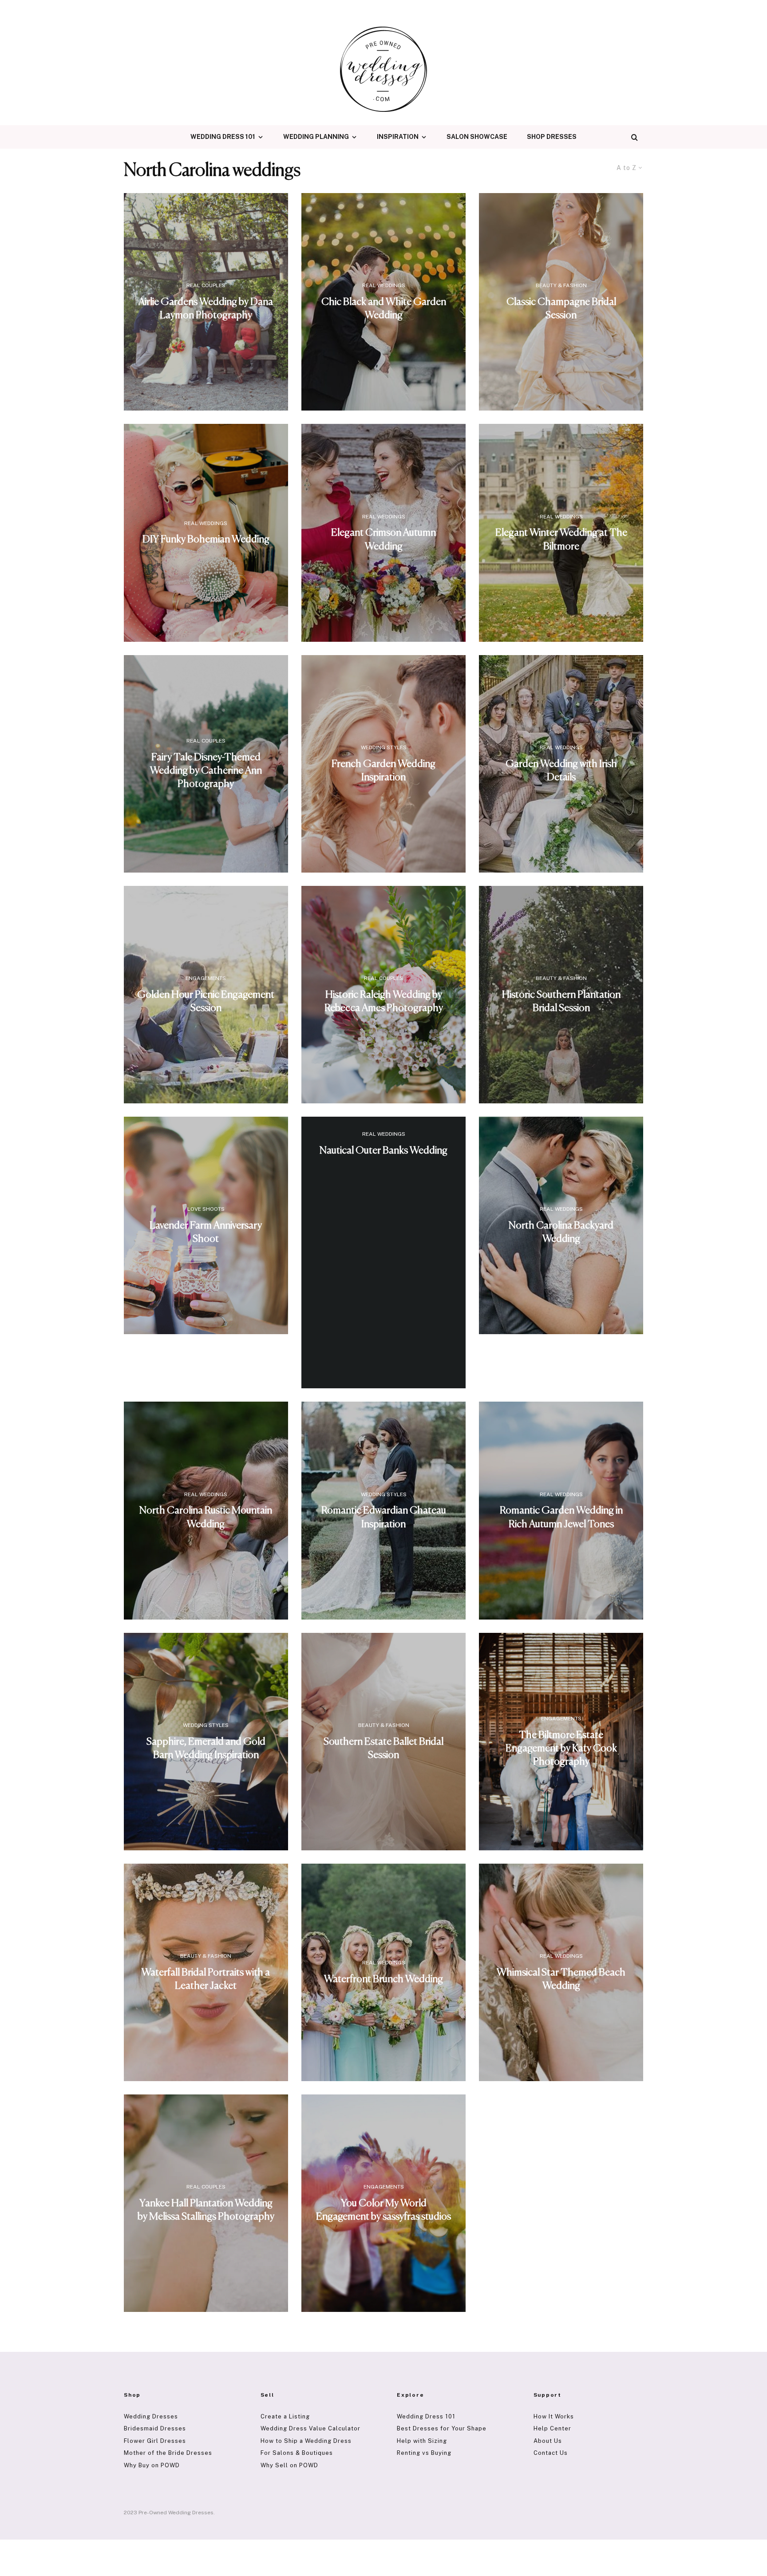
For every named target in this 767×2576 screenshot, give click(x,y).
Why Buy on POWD (152, 2465)
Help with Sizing (422, 2441)
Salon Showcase (477, 137)
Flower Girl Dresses (155, 2441)
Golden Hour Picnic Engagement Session (206, 1002)
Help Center (552, 2428)
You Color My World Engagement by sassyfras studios (383, 2210)
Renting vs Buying (424, 2453)
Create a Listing (285, 2416)
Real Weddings (384, 285)
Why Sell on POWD (289, 2465)
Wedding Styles (384, 747)
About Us (548, 2441)
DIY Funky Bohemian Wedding (206, 539)
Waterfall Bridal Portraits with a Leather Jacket (206, 1979)
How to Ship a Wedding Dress (306, 2441)
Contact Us (551, 2453)
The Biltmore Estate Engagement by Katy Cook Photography (561, 1748)
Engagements (206, 978)
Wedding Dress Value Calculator (310, 2428)
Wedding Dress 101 (223, 137)
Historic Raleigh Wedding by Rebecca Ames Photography (384, 1002)
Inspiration (398, 137)
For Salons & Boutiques (297, 2453)
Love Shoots (206, 1209)
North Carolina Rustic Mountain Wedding (206, 1517)
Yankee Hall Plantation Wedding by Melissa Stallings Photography (206, 2210)
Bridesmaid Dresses (155, 2428)
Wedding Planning (316, 137)
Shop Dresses (552, 137)
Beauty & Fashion (561, 285)
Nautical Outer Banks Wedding (383, 1151)
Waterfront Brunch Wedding (383, 1979)
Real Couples (206, 285)
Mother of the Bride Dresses (168, 2453)
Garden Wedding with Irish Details (561, 771)
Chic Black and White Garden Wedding (384, 309)
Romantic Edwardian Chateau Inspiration (384, 1517)
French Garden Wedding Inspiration (383, 771)
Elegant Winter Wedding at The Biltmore (561, 539)
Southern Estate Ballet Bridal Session (383, 1748)
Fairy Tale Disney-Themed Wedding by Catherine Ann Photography (206, 770)
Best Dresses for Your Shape (442, 2428)
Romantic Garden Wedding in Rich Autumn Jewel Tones (561, 1517)
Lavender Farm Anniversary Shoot (206, 1232)
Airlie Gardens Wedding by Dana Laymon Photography (206, 309)
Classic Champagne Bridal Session (561, 309)
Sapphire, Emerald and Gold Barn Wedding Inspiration (206, 1748)
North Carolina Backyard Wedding (561, 1232)
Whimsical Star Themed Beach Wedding (561, 1979)
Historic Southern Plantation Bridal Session (561, 1002)
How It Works (554, 2416)
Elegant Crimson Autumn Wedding (383, 539)
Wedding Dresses (151, 2416)
